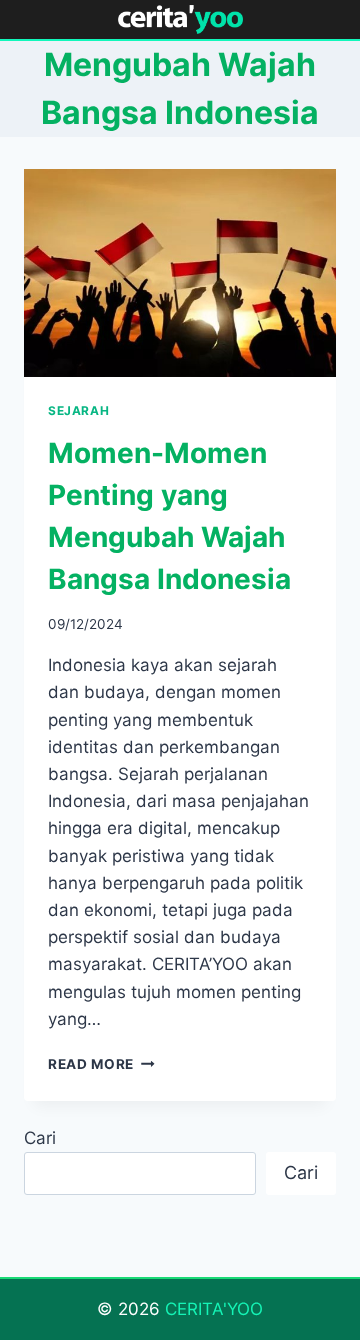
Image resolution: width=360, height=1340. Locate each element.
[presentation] (180, 273)
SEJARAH (78, 410)
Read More (101, 1064)
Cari (40, 1138)
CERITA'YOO (214, 1309)
